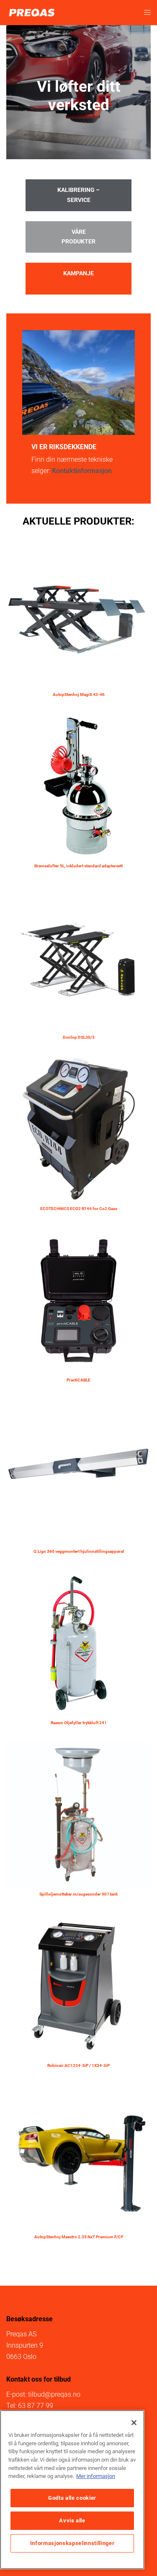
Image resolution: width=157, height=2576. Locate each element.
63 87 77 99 (36, 2406)
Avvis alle (72, 2520)
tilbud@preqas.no (54, 2394)
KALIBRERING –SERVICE (78, 195)
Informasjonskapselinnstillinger (72, 2543)
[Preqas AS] (32, 12)
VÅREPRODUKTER (78, 237)
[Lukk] (134, 2423)
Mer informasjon (96, 2476)
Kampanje (78, 273)
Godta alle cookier (72, 2498)
